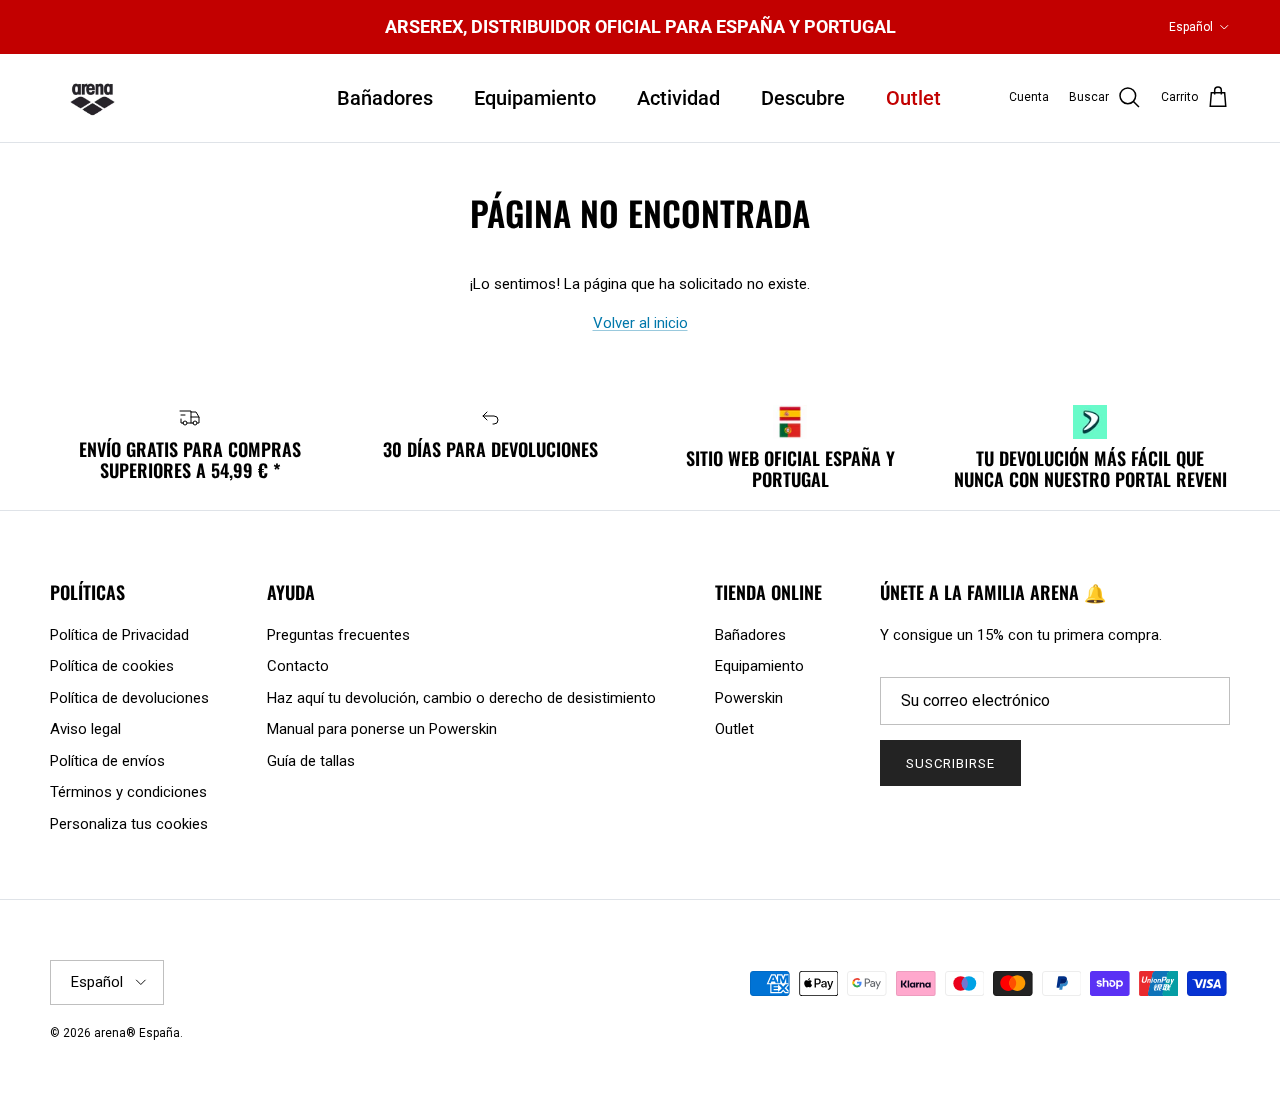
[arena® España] (92, 98)
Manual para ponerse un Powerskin (382, 729)
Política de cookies (112, 666)
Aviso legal (85, 729)
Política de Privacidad (119, 635)
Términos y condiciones (128, 792)
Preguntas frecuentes (338, 635)
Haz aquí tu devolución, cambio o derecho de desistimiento (461, 698)
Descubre (803, 98)
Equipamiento (535, 98)
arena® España (137, 1033)
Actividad (678, 98)
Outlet (913, 98)
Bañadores (385, 98)
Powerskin (749, 698)
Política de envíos (107, 761)
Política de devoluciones (129, 698)
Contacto (298, 666)
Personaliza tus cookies (129, 824)
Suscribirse (950, 763)
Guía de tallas (311, 761)
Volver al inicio (640, 323)
